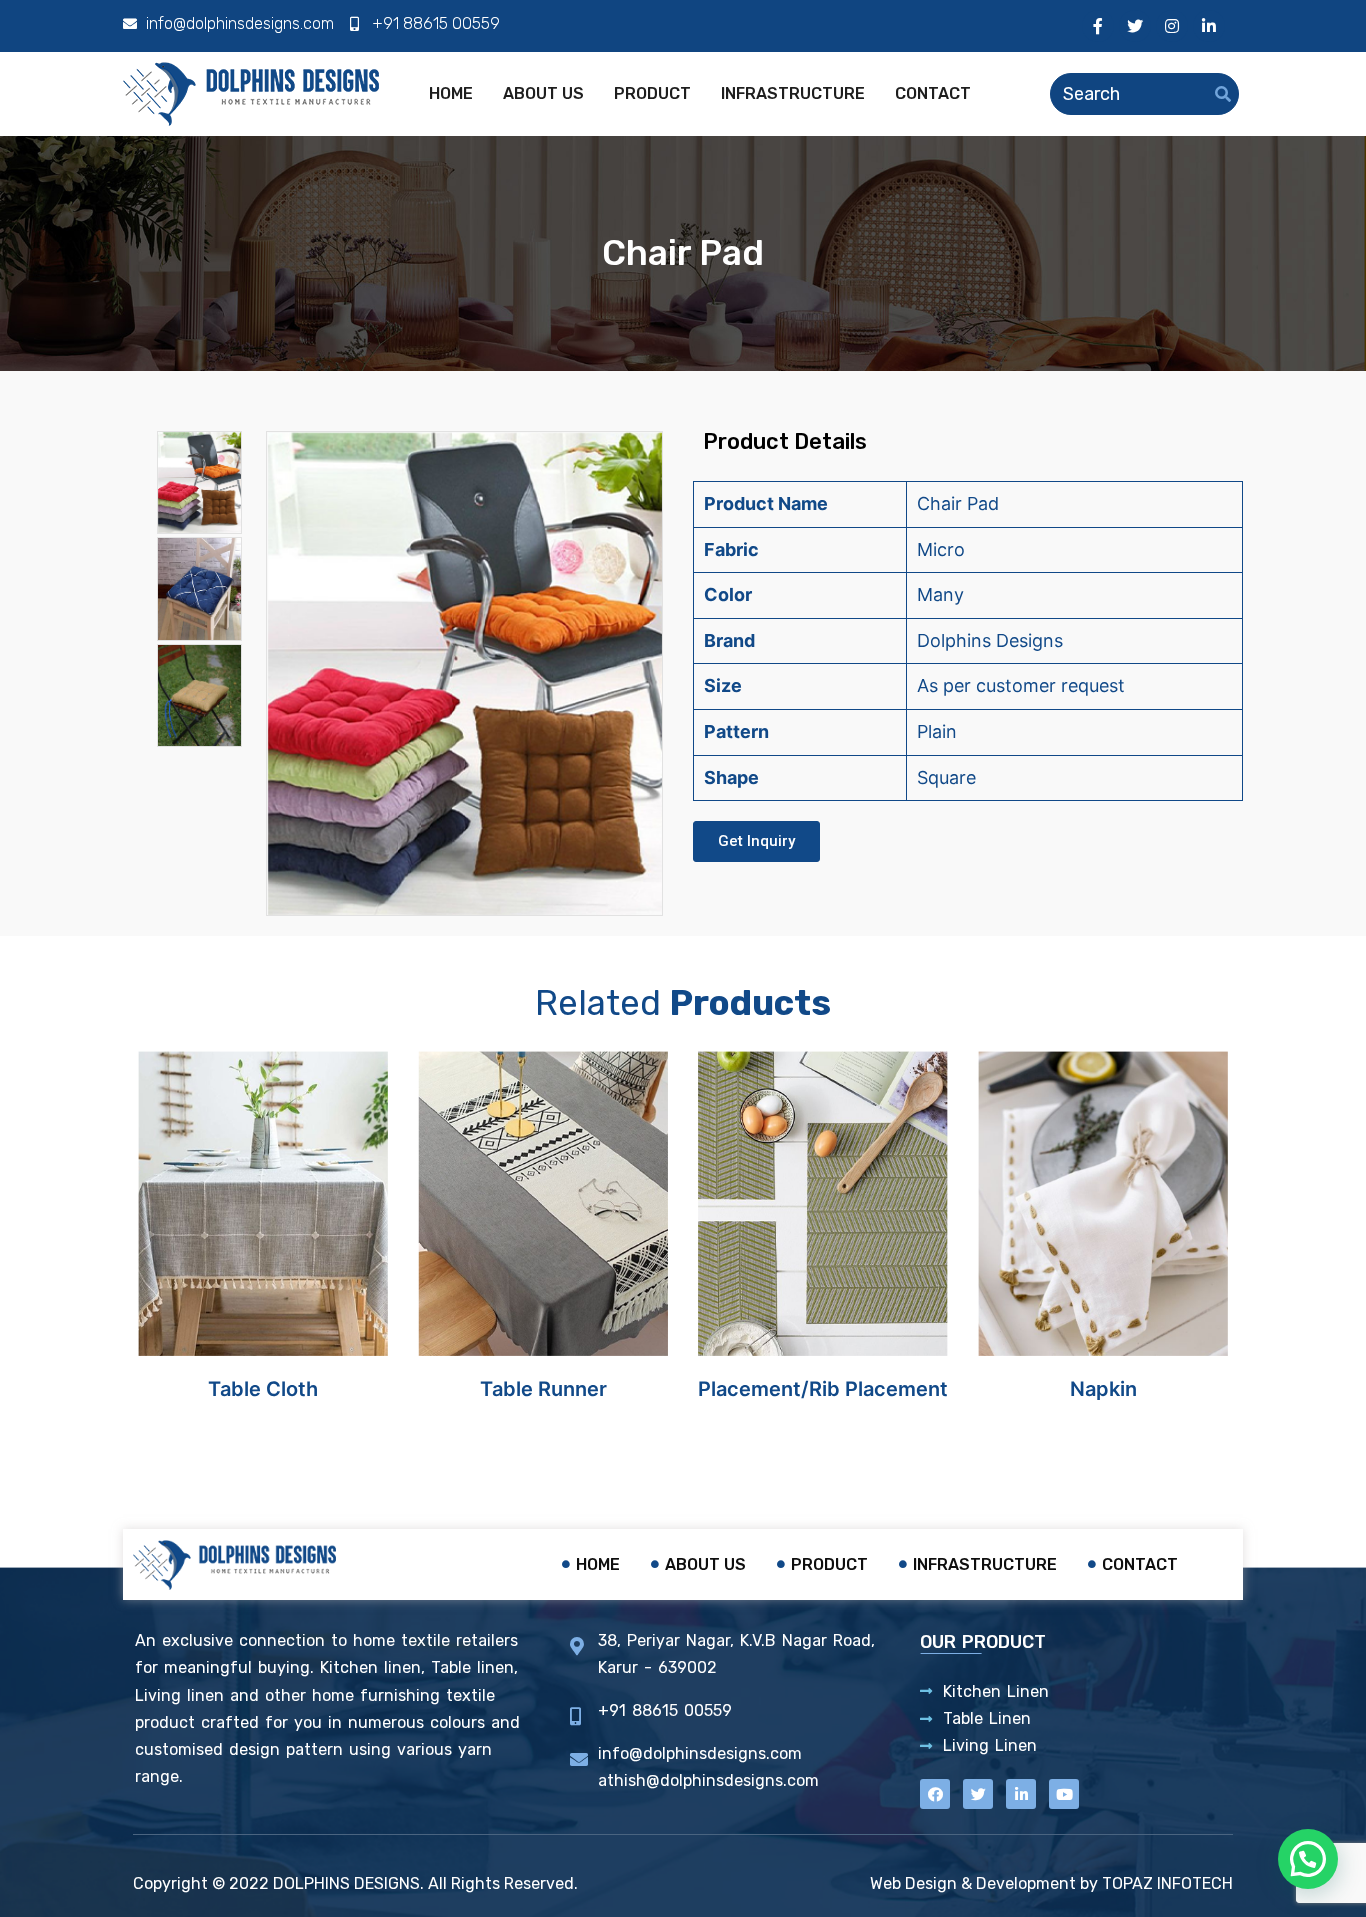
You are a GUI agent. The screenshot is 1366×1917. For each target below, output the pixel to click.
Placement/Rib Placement (823, 1389)
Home (451, 93)
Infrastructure (793, 93)
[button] (756, 841)
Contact (933, 93)
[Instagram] (1172, 26)
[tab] (199, 482)
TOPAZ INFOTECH (1167, 1883)
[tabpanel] (465, 673)
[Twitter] (1135, 26)
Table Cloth (263, 1389)
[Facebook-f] (1098, 26)
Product (652, 93)
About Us (543, 93)
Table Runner (543, 1389)
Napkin (1103, 1389)
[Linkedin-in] (1209, 26)
